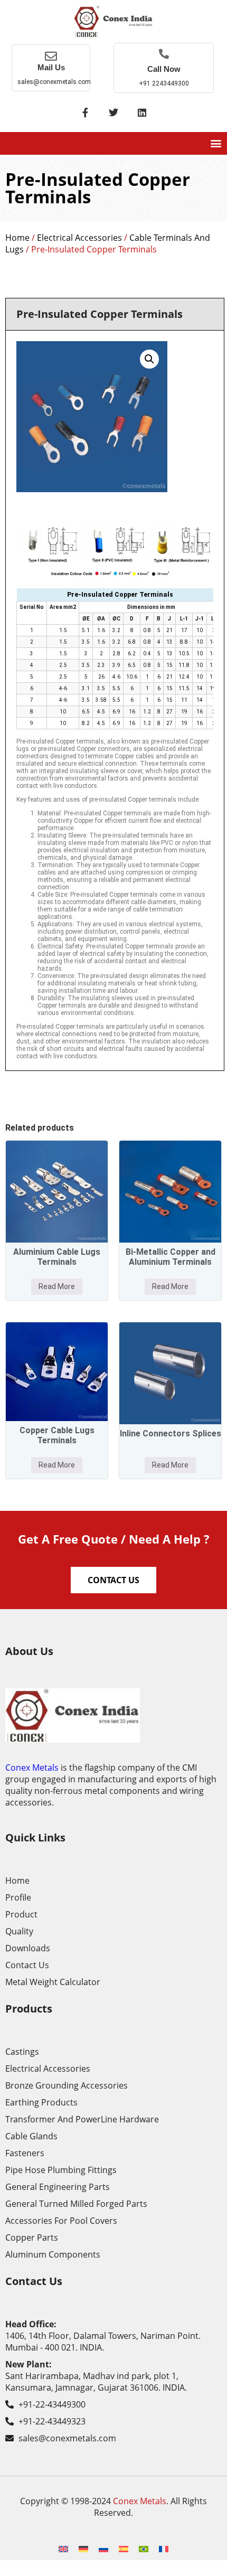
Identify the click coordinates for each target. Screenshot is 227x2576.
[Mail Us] (51, 56)
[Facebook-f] (85, 112)
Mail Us (51, 67)
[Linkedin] (142, 112)
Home (17, 238)
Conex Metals (32, 1768)
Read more (57, 1286)
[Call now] (164, 54)
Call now (164, 69)
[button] (216, 143)
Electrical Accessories (79, 238)
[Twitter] (113, 112)
